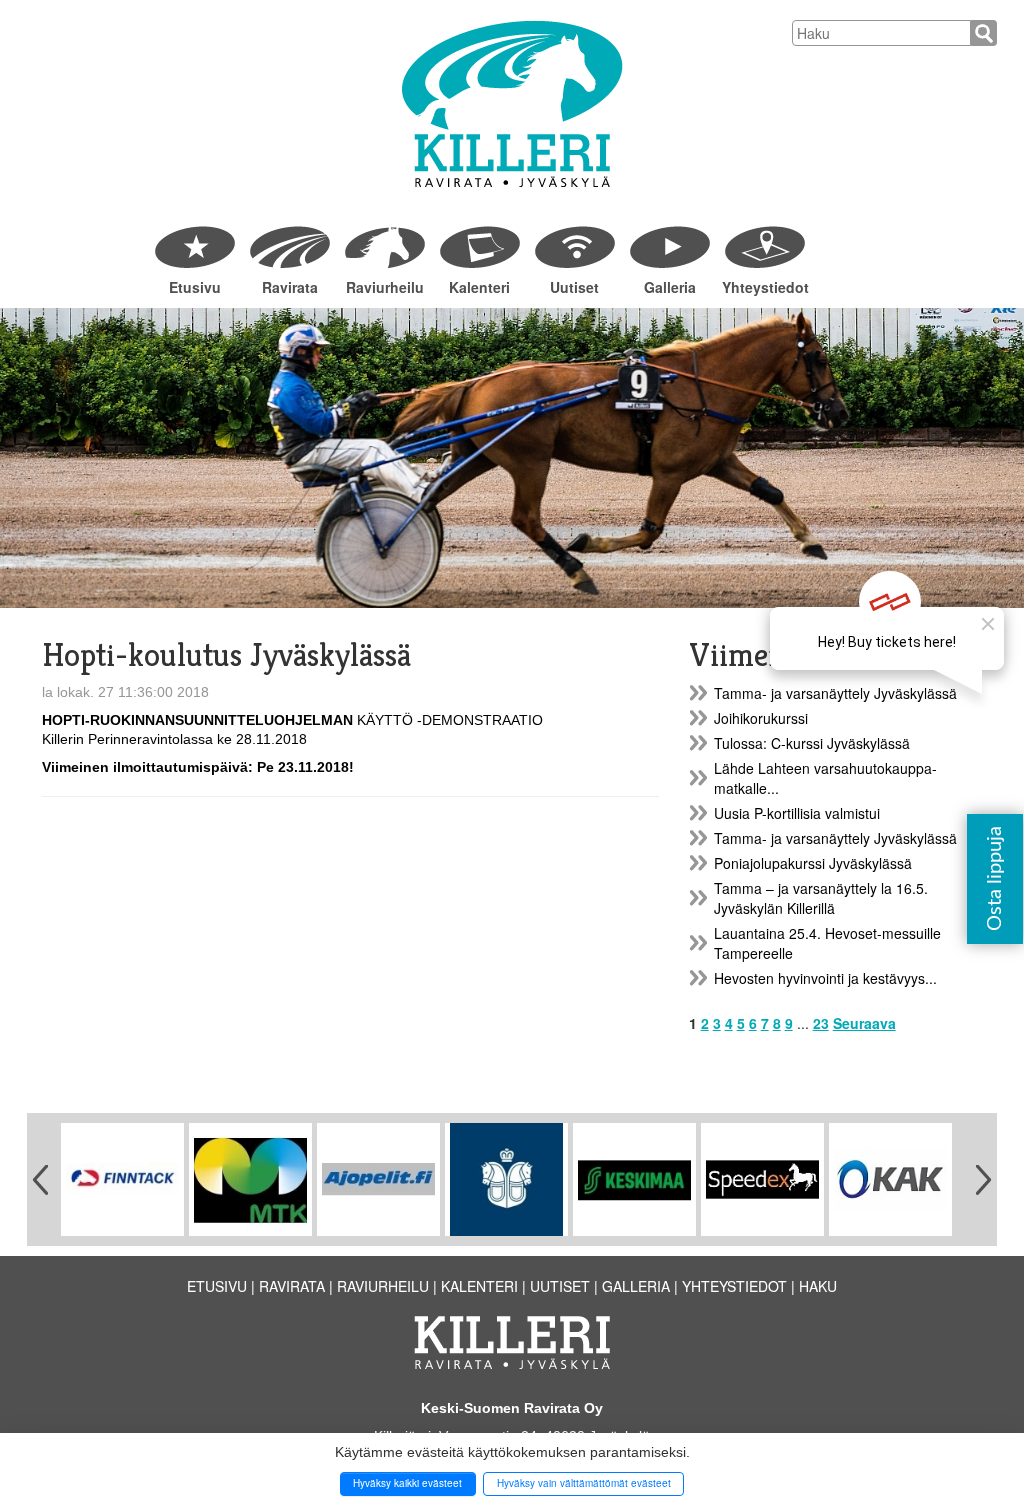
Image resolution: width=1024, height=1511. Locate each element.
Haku (818, 1286)
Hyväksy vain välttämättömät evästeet (584, 1483)
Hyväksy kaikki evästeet (407, 1483)
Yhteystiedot (764, 287)
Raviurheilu (385, 287)
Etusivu (195, 287)
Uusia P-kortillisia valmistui (797, 813)
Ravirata (290, 287)
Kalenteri (479, 287)
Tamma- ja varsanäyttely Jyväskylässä (835, 693)
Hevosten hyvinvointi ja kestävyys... (825, 978)
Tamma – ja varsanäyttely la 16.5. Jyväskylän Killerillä (821, 898)
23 (821, 1023)
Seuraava (864, 1023)
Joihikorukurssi (761, 718)
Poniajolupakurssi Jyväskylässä (813, 863)
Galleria (670, 287)
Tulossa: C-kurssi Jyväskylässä (812, 743)
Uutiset (574, 287)
